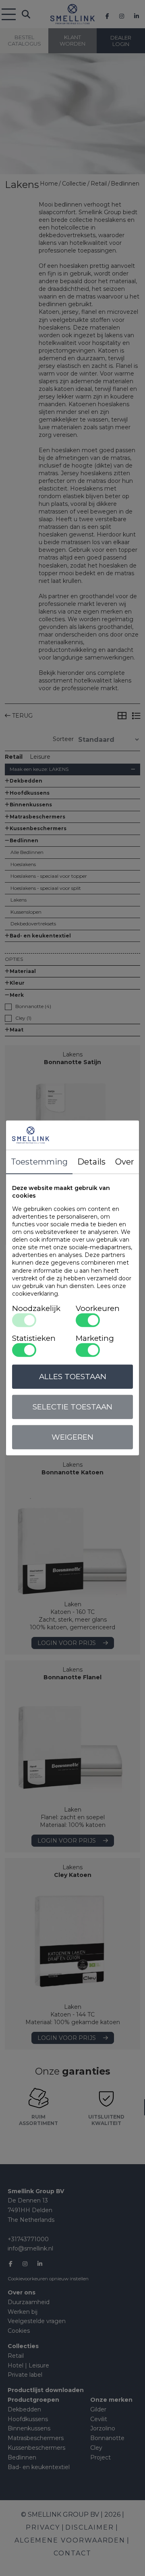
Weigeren (72, 1437)
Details (91, 1162)
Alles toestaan (73, 1377)
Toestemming (39, 1162)
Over (125, 1162)
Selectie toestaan (72, 1407)
